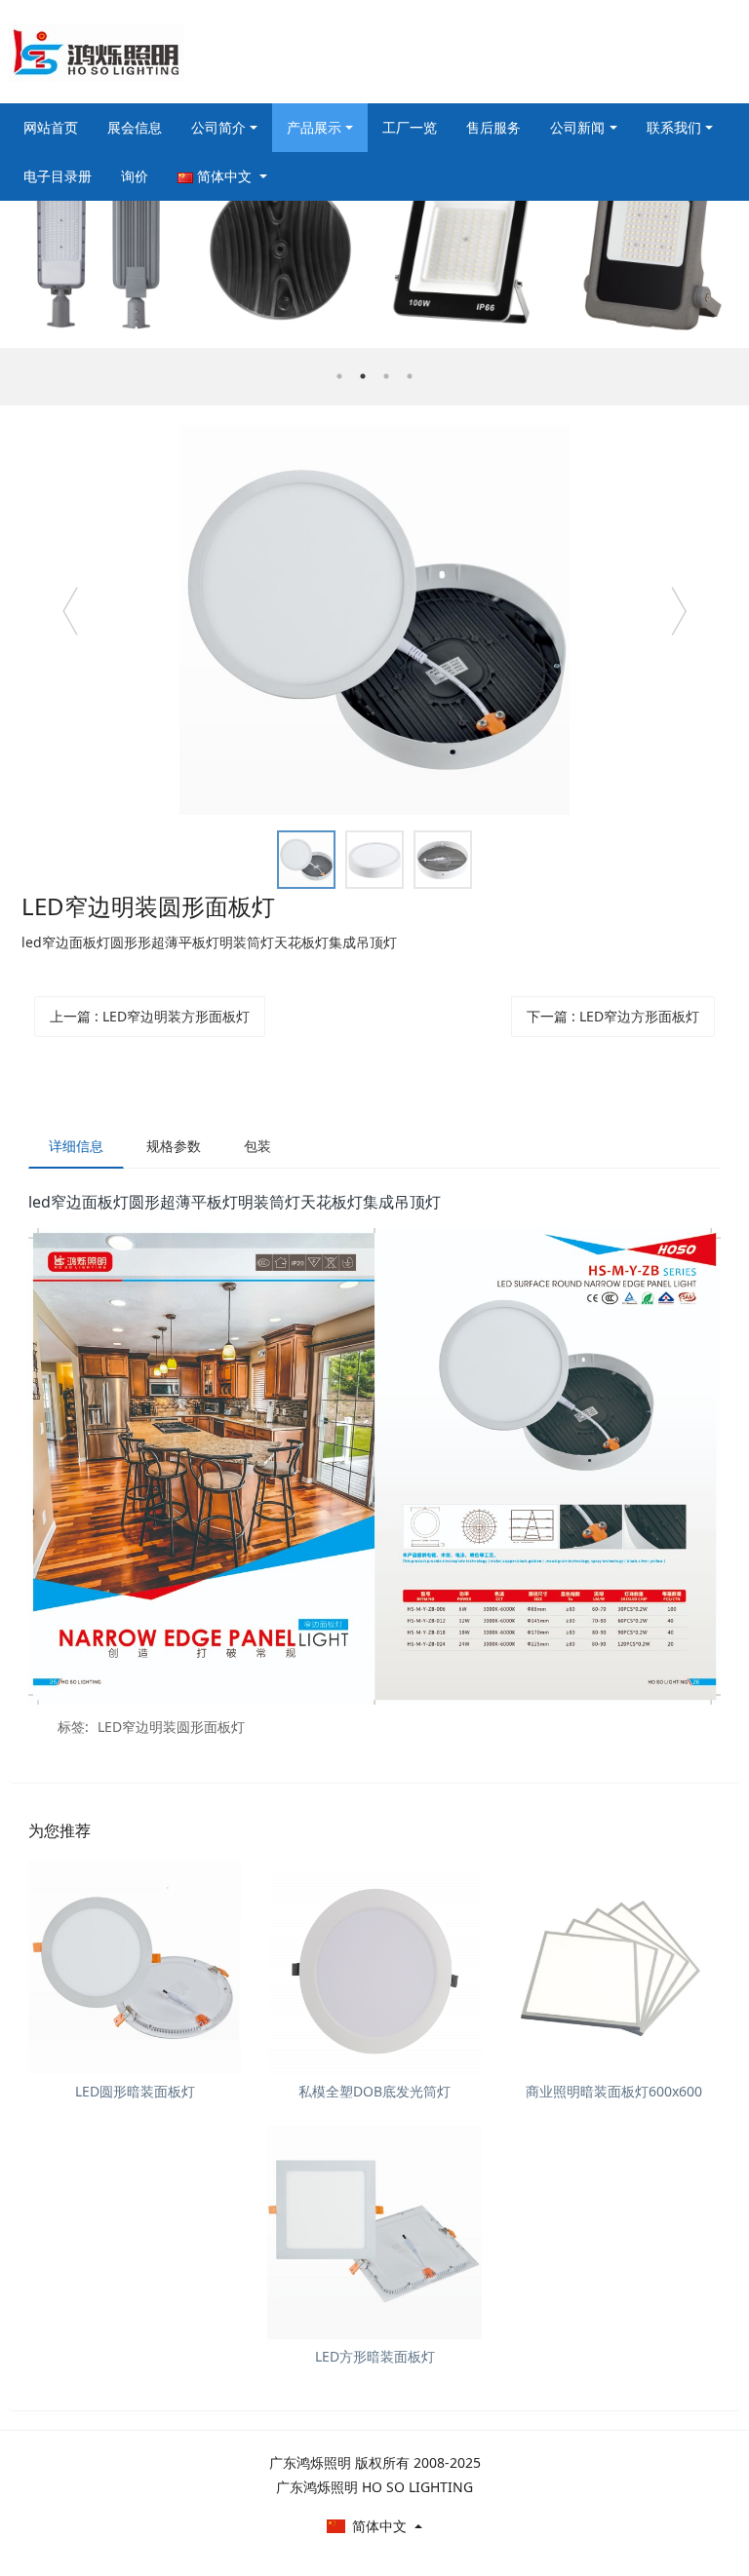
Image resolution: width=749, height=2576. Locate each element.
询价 (135, 176)
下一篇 (613, 1016)
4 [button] (410, 376)
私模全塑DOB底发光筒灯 (374, 2091)
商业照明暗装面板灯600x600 (614, 2091)
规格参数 (174, 1146)
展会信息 (135, 127)
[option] (374, 279)
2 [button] (363, 376)
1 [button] (339, 376)
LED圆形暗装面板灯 (135, 2091)
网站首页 (51, 127)
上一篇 (150, 1016)
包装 (257, 1146)
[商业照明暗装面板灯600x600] (614, 1967)
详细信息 (76, 1146)
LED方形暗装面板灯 (375, 2356)
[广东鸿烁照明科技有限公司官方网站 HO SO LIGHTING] (97, 52)
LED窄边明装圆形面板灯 (171, 1727)
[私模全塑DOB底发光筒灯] (374, 1967)
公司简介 (218, 127)
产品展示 (314, 127)
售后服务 (493, 127)
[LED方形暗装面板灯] (374, 2232)
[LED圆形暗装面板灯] (135, 1967)
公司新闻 (577, 127)
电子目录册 (58, 176)
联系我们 (674, 127)
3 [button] (386, 376)
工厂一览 (410, 127)
